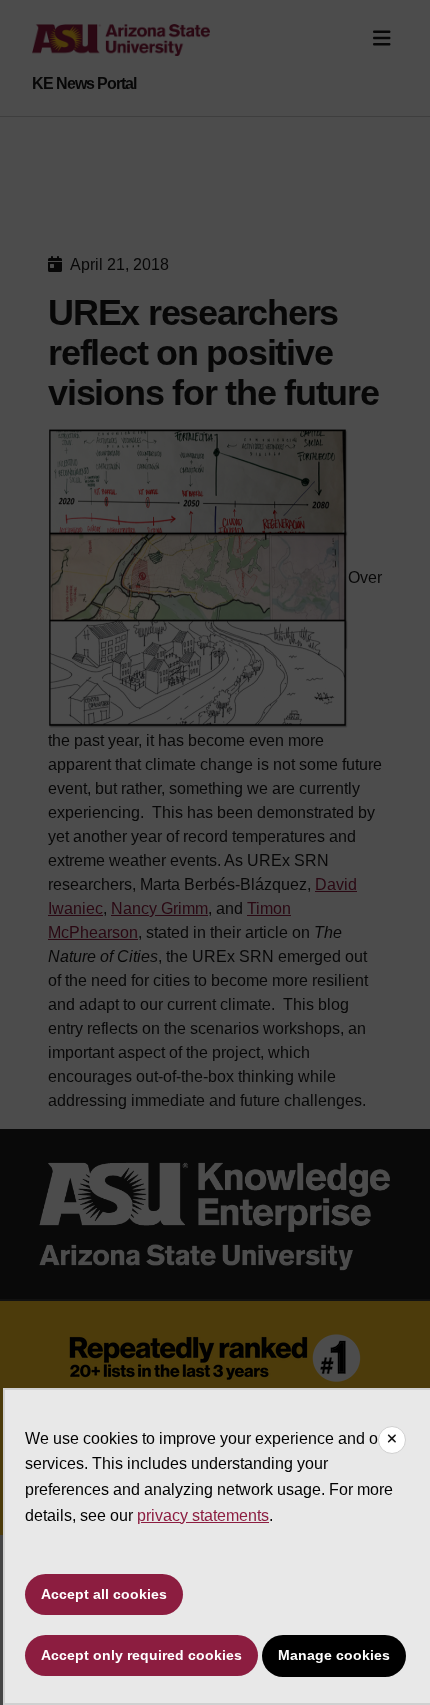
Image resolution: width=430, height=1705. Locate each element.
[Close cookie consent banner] (392, 1440)
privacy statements (203, 1515)
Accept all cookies (104, 1594)
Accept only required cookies (141, 1655)
